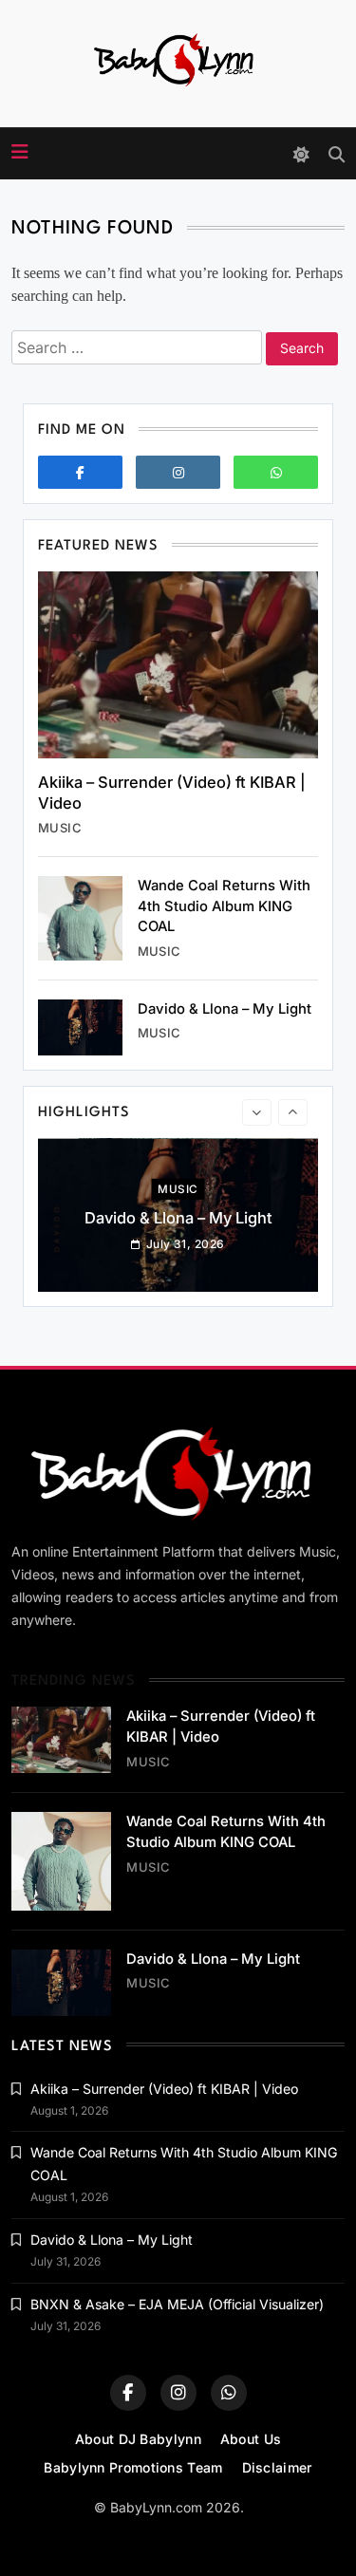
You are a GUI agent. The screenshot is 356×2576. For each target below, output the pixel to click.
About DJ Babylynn (138, 2439)
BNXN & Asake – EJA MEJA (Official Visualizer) (177, 2304)
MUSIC (60, 828)
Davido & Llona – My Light (225, 1009)
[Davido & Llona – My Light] (80, 1027)
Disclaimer (277, 2467)
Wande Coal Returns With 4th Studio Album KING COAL (224, 906)
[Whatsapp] (276, 472)
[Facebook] (80, 472)
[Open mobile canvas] (20, 152)
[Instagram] (178, 472)
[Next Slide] (293, 1112)
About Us (251, 2439)
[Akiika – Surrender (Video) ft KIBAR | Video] (178, 665)
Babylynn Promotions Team (133, 2467)
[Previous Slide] (257, 1112)
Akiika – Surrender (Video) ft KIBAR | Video (164, 2089)
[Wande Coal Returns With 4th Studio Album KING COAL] (80, 918)
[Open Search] (337, 154)
